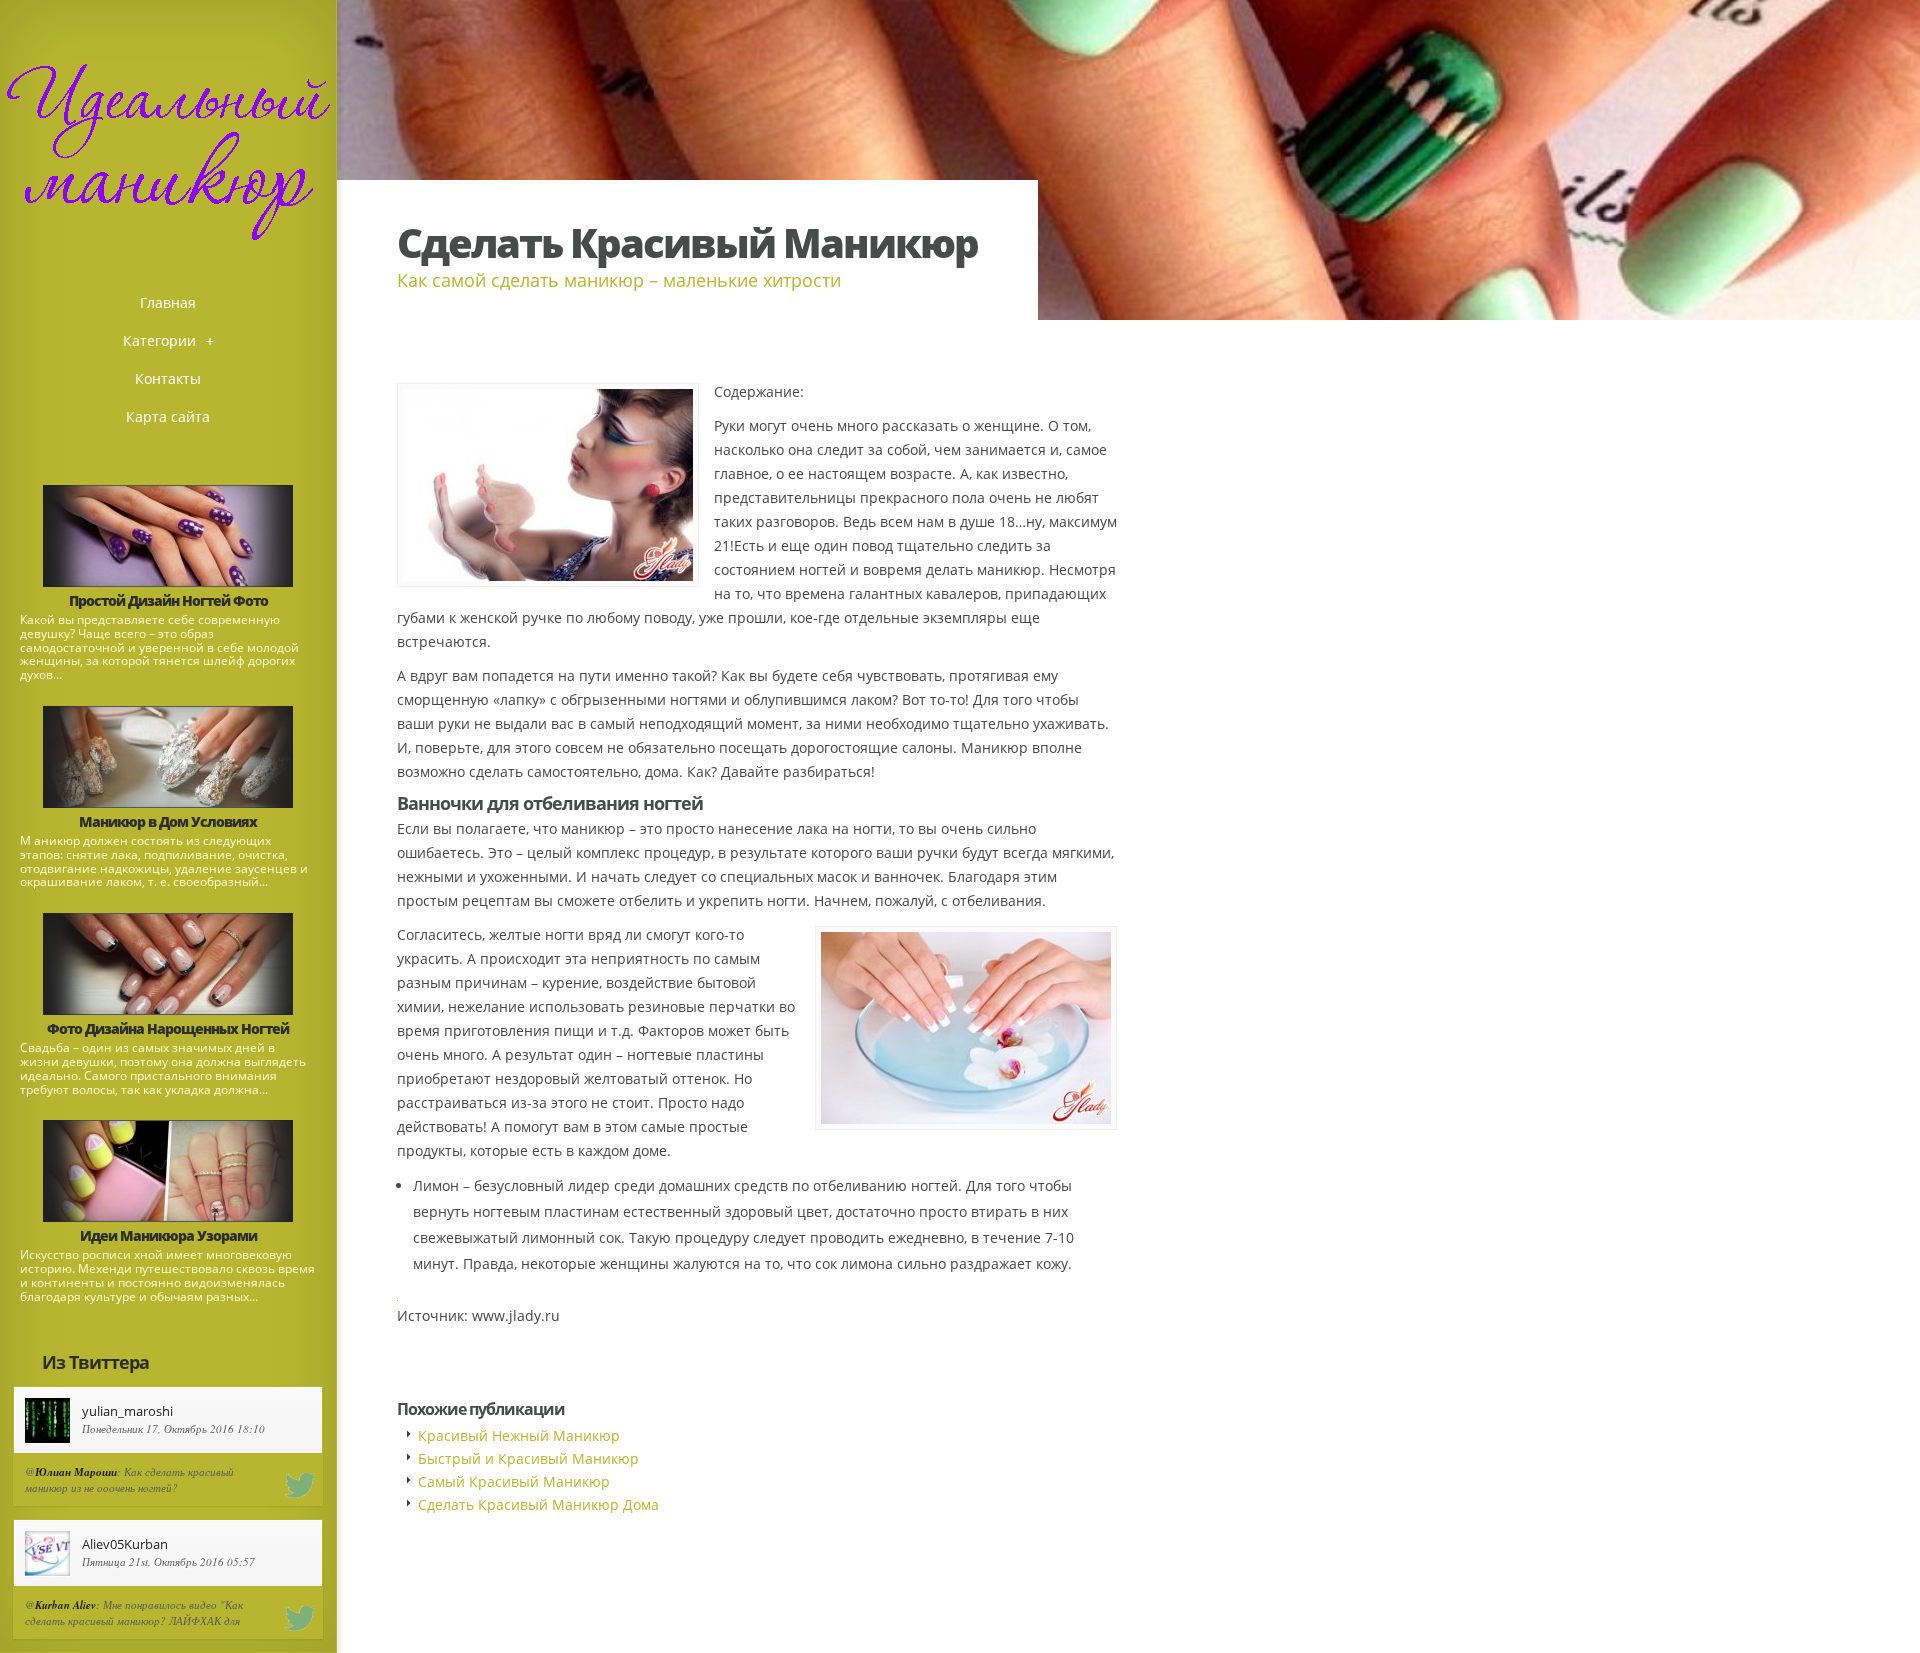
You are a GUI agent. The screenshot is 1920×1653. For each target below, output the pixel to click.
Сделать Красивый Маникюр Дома (538, 1504)
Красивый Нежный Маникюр (519, 1435)
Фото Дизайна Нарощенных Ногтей (168, 1028)
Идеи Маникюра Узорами (168, 1235)
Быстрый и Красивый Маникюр (528, 1458)
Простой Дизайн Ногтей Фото (168, 600)
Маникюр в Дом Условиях (168, 821)
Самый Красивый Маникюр (514, 1481)
